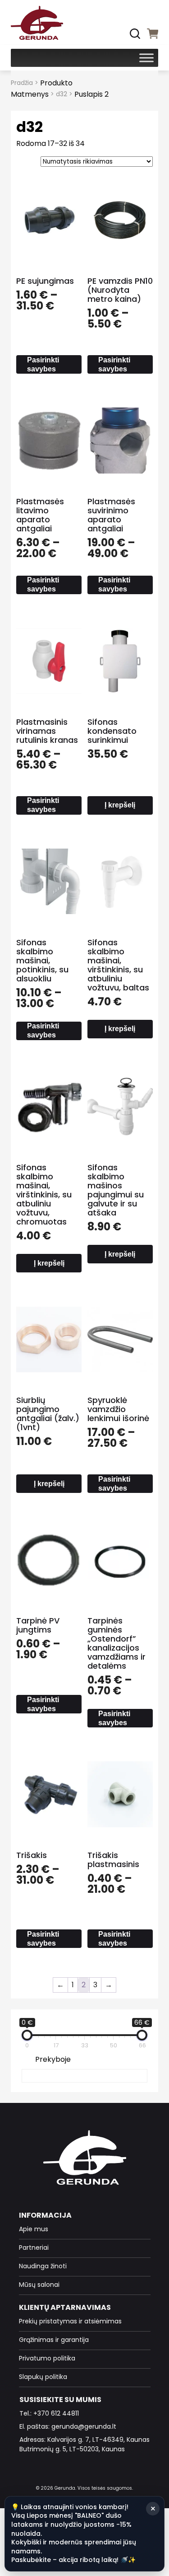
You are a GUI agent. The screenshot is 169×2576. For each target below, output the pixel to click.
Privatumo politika (47, 2358)
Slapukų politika (43, 2377)
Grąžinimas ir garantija (54, 2340)
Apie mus (34, 2229)
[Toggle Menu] (146, 58)
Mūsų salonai (39, 2285)
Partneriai (34, 2248)
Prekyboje (53, 2059)
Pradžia (22, 83)
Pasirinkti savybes (43, 364)
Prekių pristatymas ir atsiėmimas (70, 2321)
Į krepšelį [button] (120, 805)
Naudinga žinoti (43, 2266)
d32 (62, 94)
